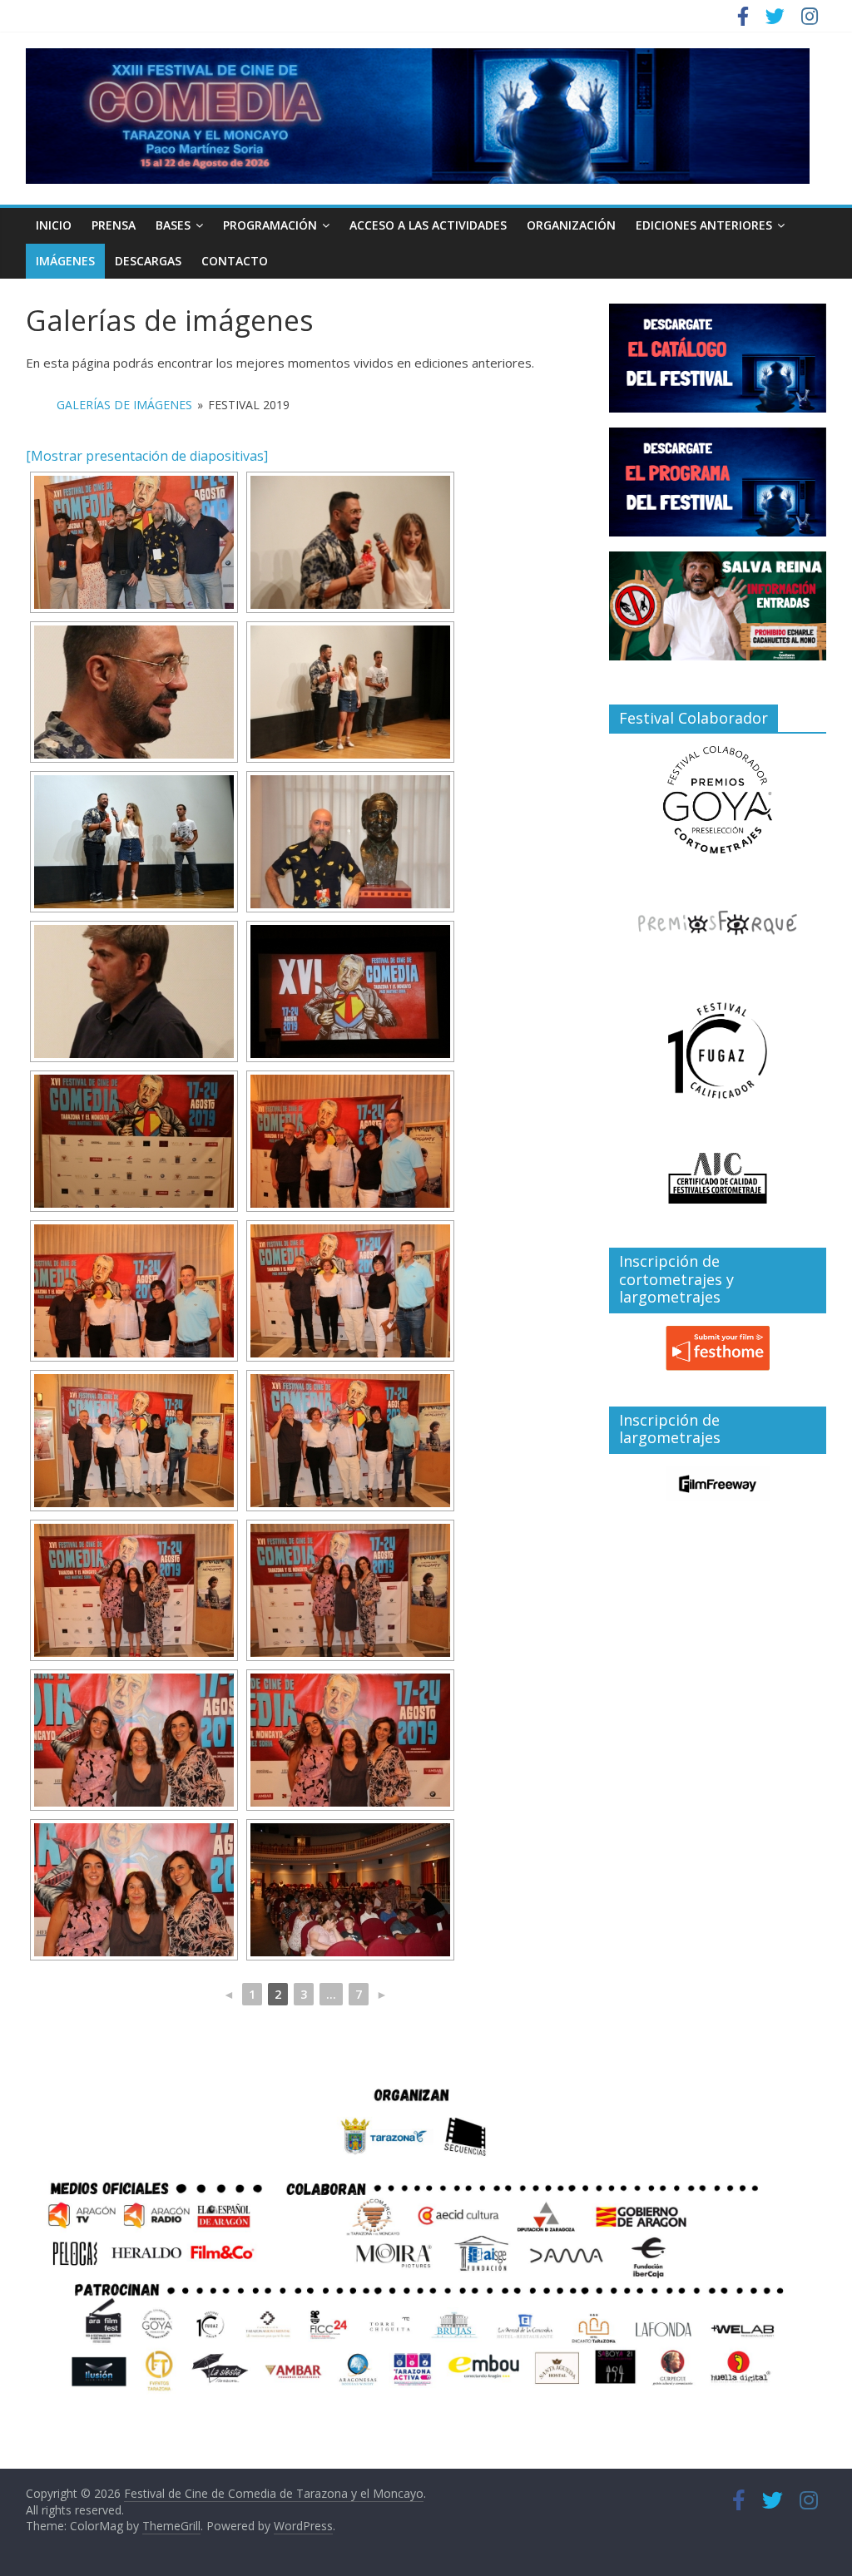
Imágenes (65, 261)
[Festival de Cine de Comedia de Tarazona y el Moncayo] (418, 58)
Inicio (54, 225)
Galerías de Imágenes (124, 405)
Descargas (148, 261)
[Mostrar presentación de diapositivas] (147, 456)
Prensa (114, 225)
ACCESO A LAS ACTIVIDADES (428, 225)
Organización (571, 225)
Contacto (235, 261)
